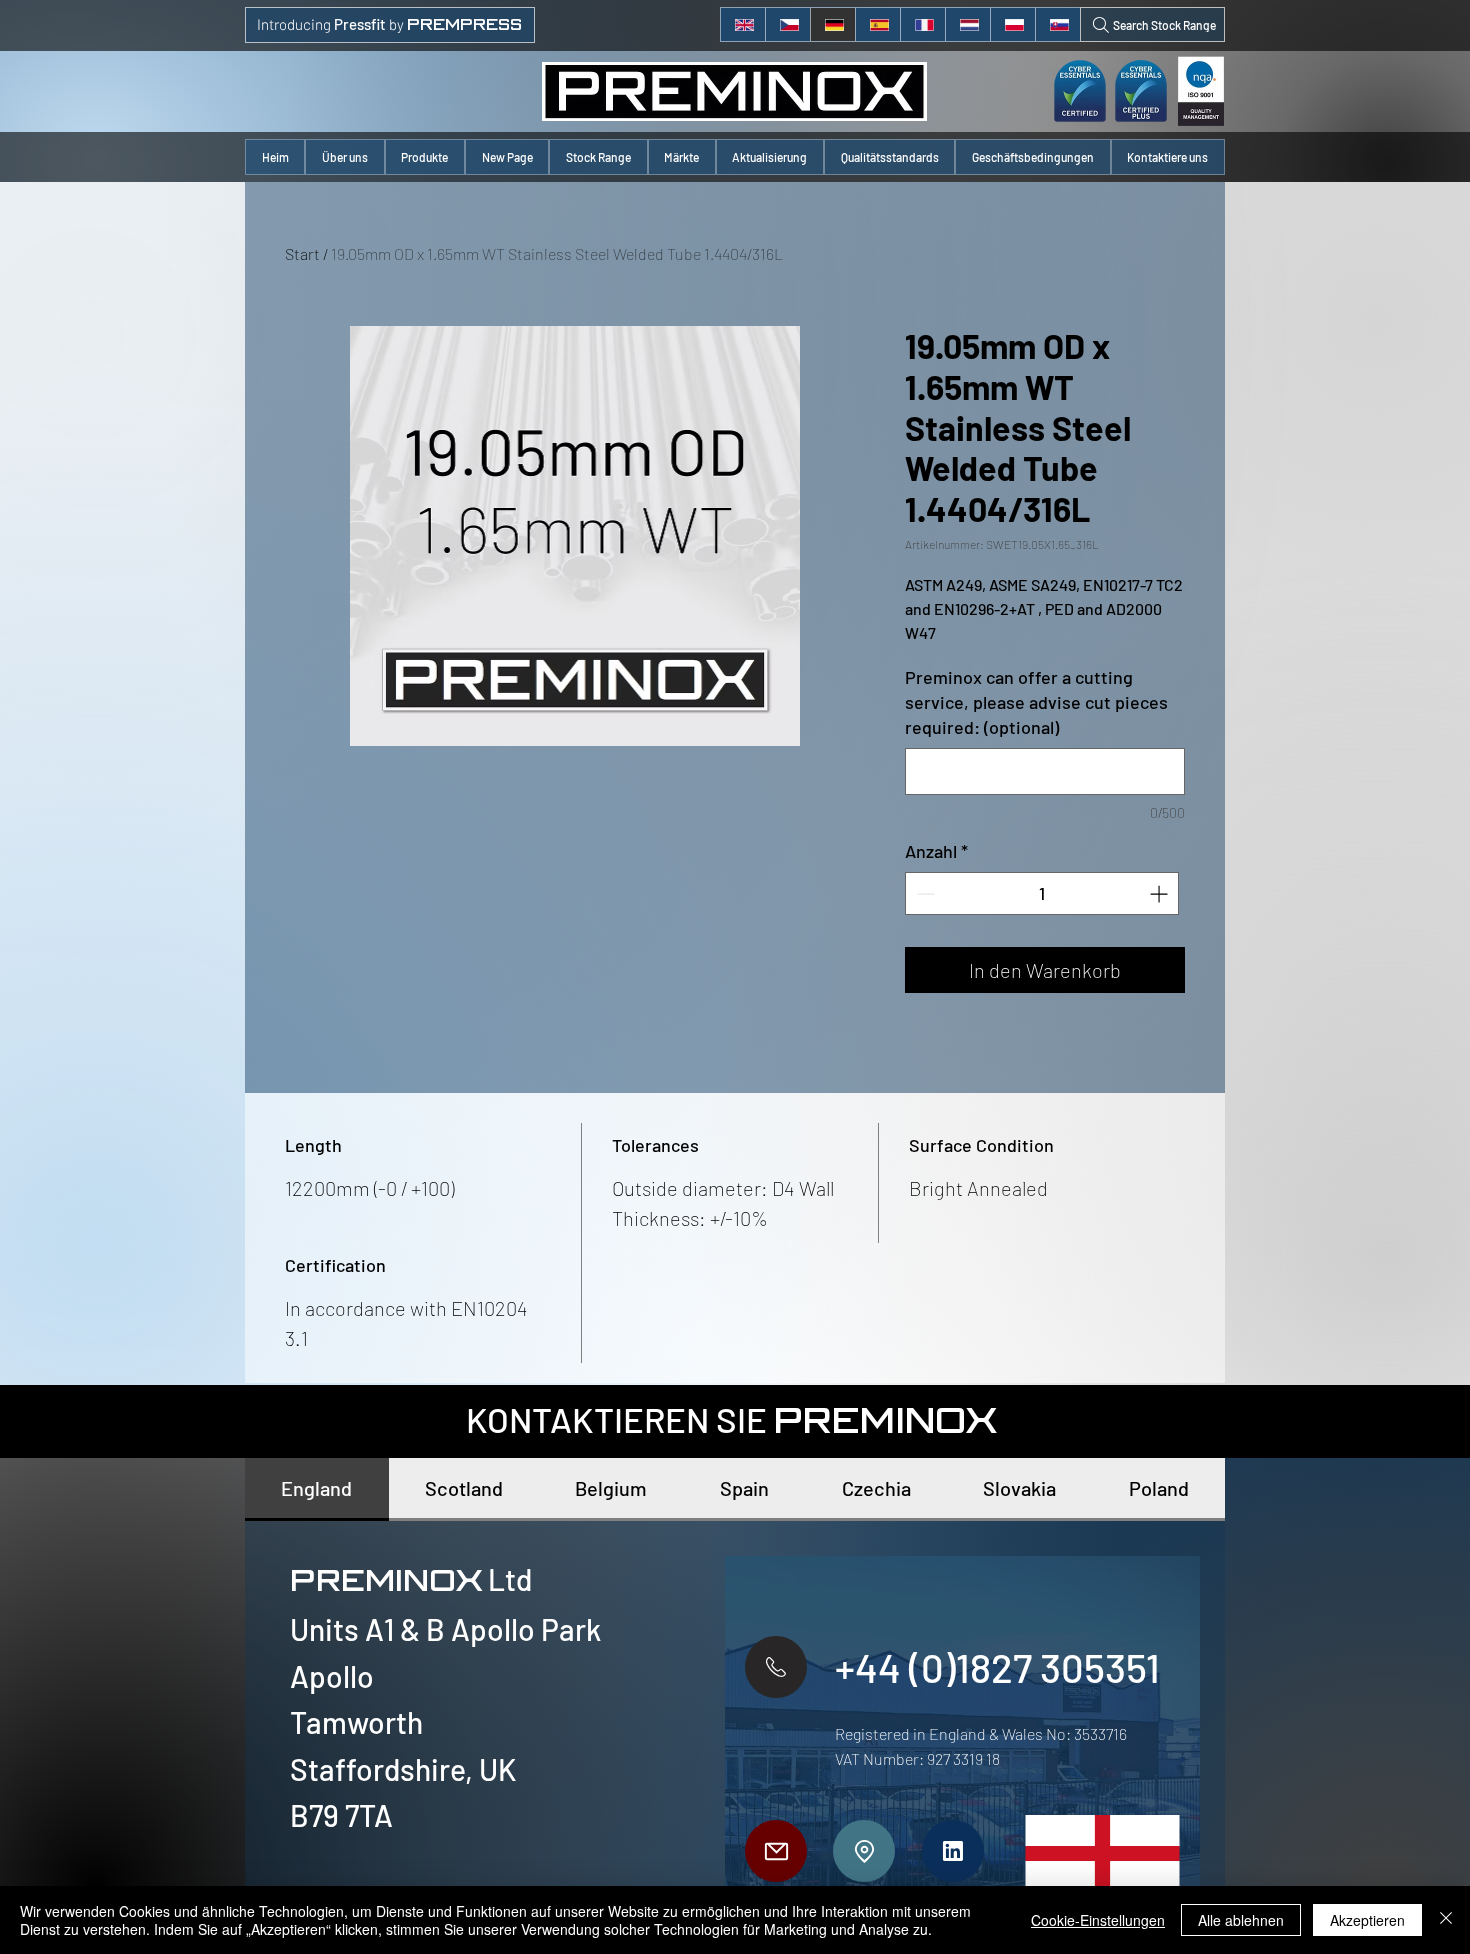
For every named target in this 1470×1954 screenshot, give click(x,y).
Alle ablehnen (1241, 1920)
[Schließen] (1446, 1920)
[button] (425, 157)
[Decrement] (923, 893)
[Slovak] (1057, 24)
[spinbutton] (1042, 893)
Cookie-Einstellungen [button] (1098, 1920)
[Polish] (1012, 24)
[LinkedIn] (953, 1851)
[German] (832, 24)
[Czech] (787, 24)
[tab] (317, 1489)
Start (302, 253)
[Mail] (776, 1851)
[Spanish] (877, 24)
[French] (922, 24)
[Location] (864, 1851)
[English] (743, 24)
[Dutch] (967, 24)
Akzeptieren (1367, 1920)
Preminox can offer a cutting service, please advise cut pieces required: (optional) (1036, 702)
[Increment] (1160, 893)
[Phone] (776, 1667)
